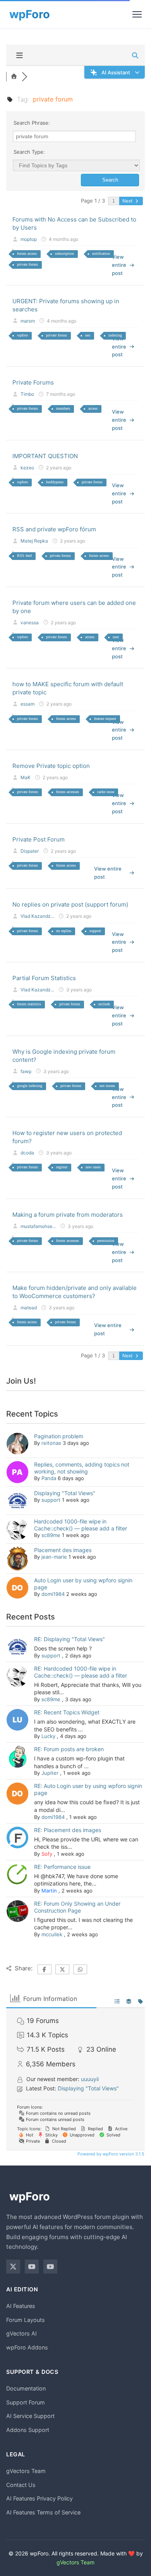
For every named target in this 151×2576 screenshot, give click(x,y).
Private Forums (33, 382)
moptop (29, 239)
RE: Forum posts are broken (69, 1749)
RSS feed (24, 556)
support (95, 931)
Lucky (48, 1736)
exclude (104, 1004)
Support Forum (26, 2402)
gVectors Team (26, 2471)
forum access (27, 253)
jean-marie (54, 1557)
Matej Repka (34, 541)
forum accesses (68, 792)
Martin (49, 1891)
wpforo (22, 335)
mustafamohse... (38, 1226)
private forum (27, 264)
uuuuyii (90, 2079)
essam (27, 704)
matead (29, 1308)
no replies (64, 931)
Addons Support (28, 2430)
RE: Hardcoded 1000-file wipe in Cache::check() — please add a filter (81, 1672)
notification (101, 253)
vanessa (30, 623)
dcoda (27, 1153)
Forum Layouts (26, 2320)
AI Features (21, 2306)
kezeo (27, 468)
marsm (28, 321)
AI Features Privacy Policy (39, 2498)
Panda (49, 1478)
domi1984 (53, 1594)
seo (88, 335)
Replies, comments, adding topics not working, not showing (82, 1468)
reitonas (51, 1443)
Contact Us (21, 2485)
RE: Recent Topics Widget (67, 1712)
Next (128, 201)
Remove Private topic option (51, 766)
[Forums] (14, 77)
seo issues (107, 1086)
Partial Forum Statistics (44, 978)
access (93, 408)
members (63, 408)
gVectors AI (21, 2333)
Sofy (47, 1854)
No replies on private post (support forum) (70, 904)
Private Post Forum (39, 839)
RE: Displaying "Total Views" (69, 1639)
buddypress (55, 482)
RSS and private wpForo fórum (54, 529)
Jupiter (50, 1773)
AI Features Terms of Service (43, 2512)
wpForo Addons (27, 2347)
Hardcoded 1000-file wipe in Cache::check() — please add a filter (81, 1525)
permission (106, 1241)
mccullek (52, 1934)
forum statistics (29, 1004)
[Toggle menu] (137, 14)
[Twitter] (13, 2267)
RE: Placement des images (68, 1830)
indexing (115, 335)
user (116, 637)
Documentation (26, 2388)
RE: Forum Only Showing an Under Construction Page (77, 1907)
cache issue (106, 792)
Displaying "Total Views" (65, 1493)
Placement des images (63, 1550)
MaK (26, 777)
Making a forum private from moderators (68, 1215)
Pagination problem (59, 1436)
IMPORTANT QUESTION (45, 456)
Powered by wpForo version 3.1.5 (110, 2154)
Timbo (27, 394)
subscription (64, 253)
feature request (105, 719)
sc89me (51, 1535)
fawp (26, 1071)
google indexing (30, 1086)
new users (93, 1167)
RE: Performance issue (62, 1867)
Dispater (30, 851)
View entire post (119, 265)
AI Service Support (30, 2416)
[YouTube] (32, 2267)
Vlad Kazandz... (37, 916)
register (62, 1167)
